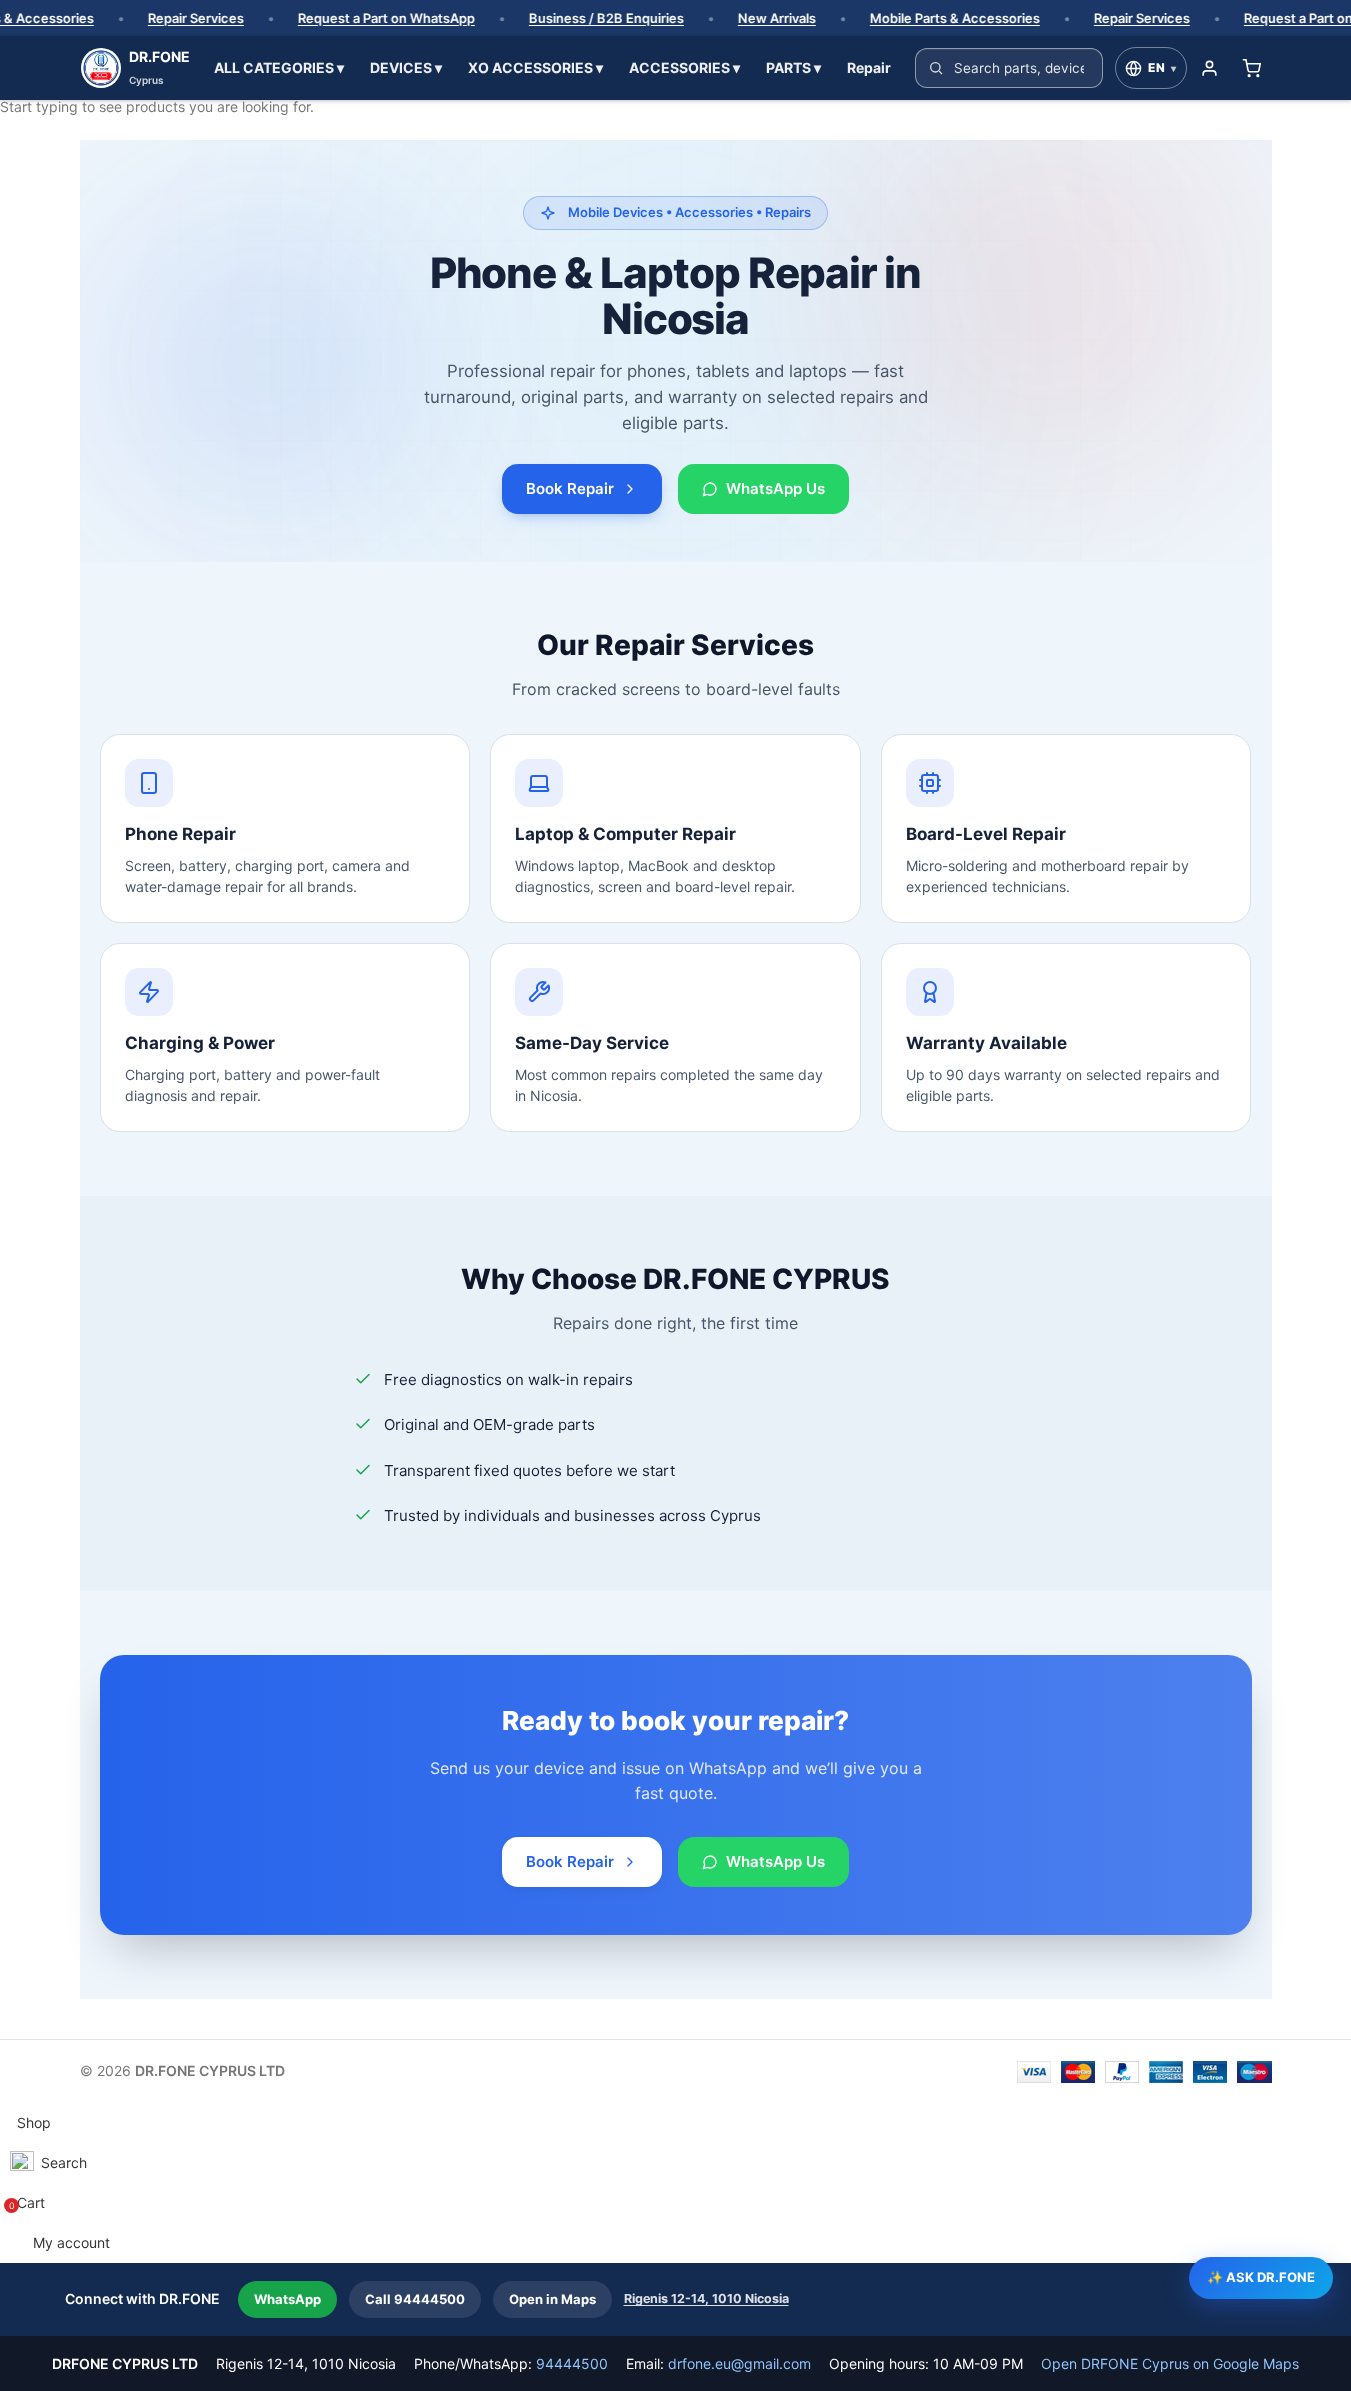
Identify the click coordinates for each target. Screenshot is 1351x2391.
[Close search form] (25, 25)
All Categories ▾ (279, 67)
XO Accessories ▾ (535, 67)
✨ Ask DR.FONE (1261, 2277)
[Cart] (1252, 68)
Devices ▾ (406, 67)
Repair (869, 67)
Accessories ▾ (684, 67)
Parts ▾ (793, 67)
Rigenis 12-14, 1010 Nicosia (706, 2298)
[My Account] (1210, 68)
